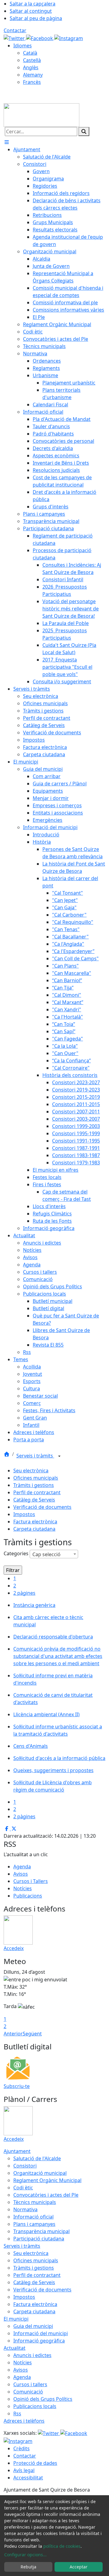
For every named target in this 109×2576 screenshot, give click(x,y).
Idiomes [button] (23, 46)
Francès (32, 82)
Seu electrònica (31, 1471)
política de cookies (62, 2546)
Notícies (23, 1888)
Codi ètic (23, 2188)
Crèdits (21, 2448)
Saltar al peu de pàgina (36, 18)
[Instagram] (69, 38)
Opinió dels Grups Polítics (43, 2399)
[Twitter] (15, 38)
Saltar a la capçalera (33, 4)
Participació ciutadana (39, 2239)
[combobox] (54, 1554)
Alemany (33, 75)
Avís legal (24, 2470)
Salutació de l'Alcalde (37, 2158)
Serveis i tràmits (35, 1456)
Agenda (22, 1867)
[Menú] (7, 142)
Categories (16, 1553)
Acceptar (79, 2567)
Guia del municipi (33, 2326)
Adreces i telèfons (24, 2421)
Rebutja (28, 2567)
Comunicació (28, 2392)
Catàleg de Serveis (34, 1500)
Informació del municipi (41, 2333)
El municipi (16, 2319)
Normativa (25, 2209)
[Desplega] (59, 1456)
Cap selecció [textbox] (46, 1554)
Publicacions (28, 1896)
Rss (17, 2414)
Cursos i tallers (30, 2384)
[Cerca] (84, 132)
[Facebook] (40, 38)
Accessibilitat (28, 2478)
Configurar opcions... (25, 2555)
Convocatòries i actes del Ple (46, 2195)
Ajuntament (17, 2151)
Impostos (24, 1514)
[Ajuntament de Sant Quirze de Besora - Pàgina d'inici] (41, 114)
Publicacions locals (35, 2406)
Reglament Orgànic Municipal (47, 2180)
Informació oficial (33, 2217)
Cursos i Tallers (31, 1881)
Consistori (25, 2166)
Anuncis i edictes (32, 2355)
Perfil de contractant (37, 1492)
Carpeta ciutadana (34, 1529)
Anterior (13, 2034)
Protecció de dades (35, 2463)
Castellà (32, 60)
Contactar (15, 30)
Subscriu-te (17, 2086)
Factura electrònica (35, 1522)
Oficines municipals (36, 1478)
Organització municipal (40, 2173)
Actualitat (15, 2348)
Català (30, 53)
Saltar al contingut (31, 11)
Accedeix (14, 1948)
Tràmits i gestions (34, 1485)
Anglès (31, 67)
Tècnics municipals (35, 2202)
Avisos (21, 1874)
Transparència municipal (41, 2231)
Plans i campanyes (34, 2224)
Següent (32, 2034)
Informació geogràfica (39, 2341)
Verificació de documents (42, 1507)
